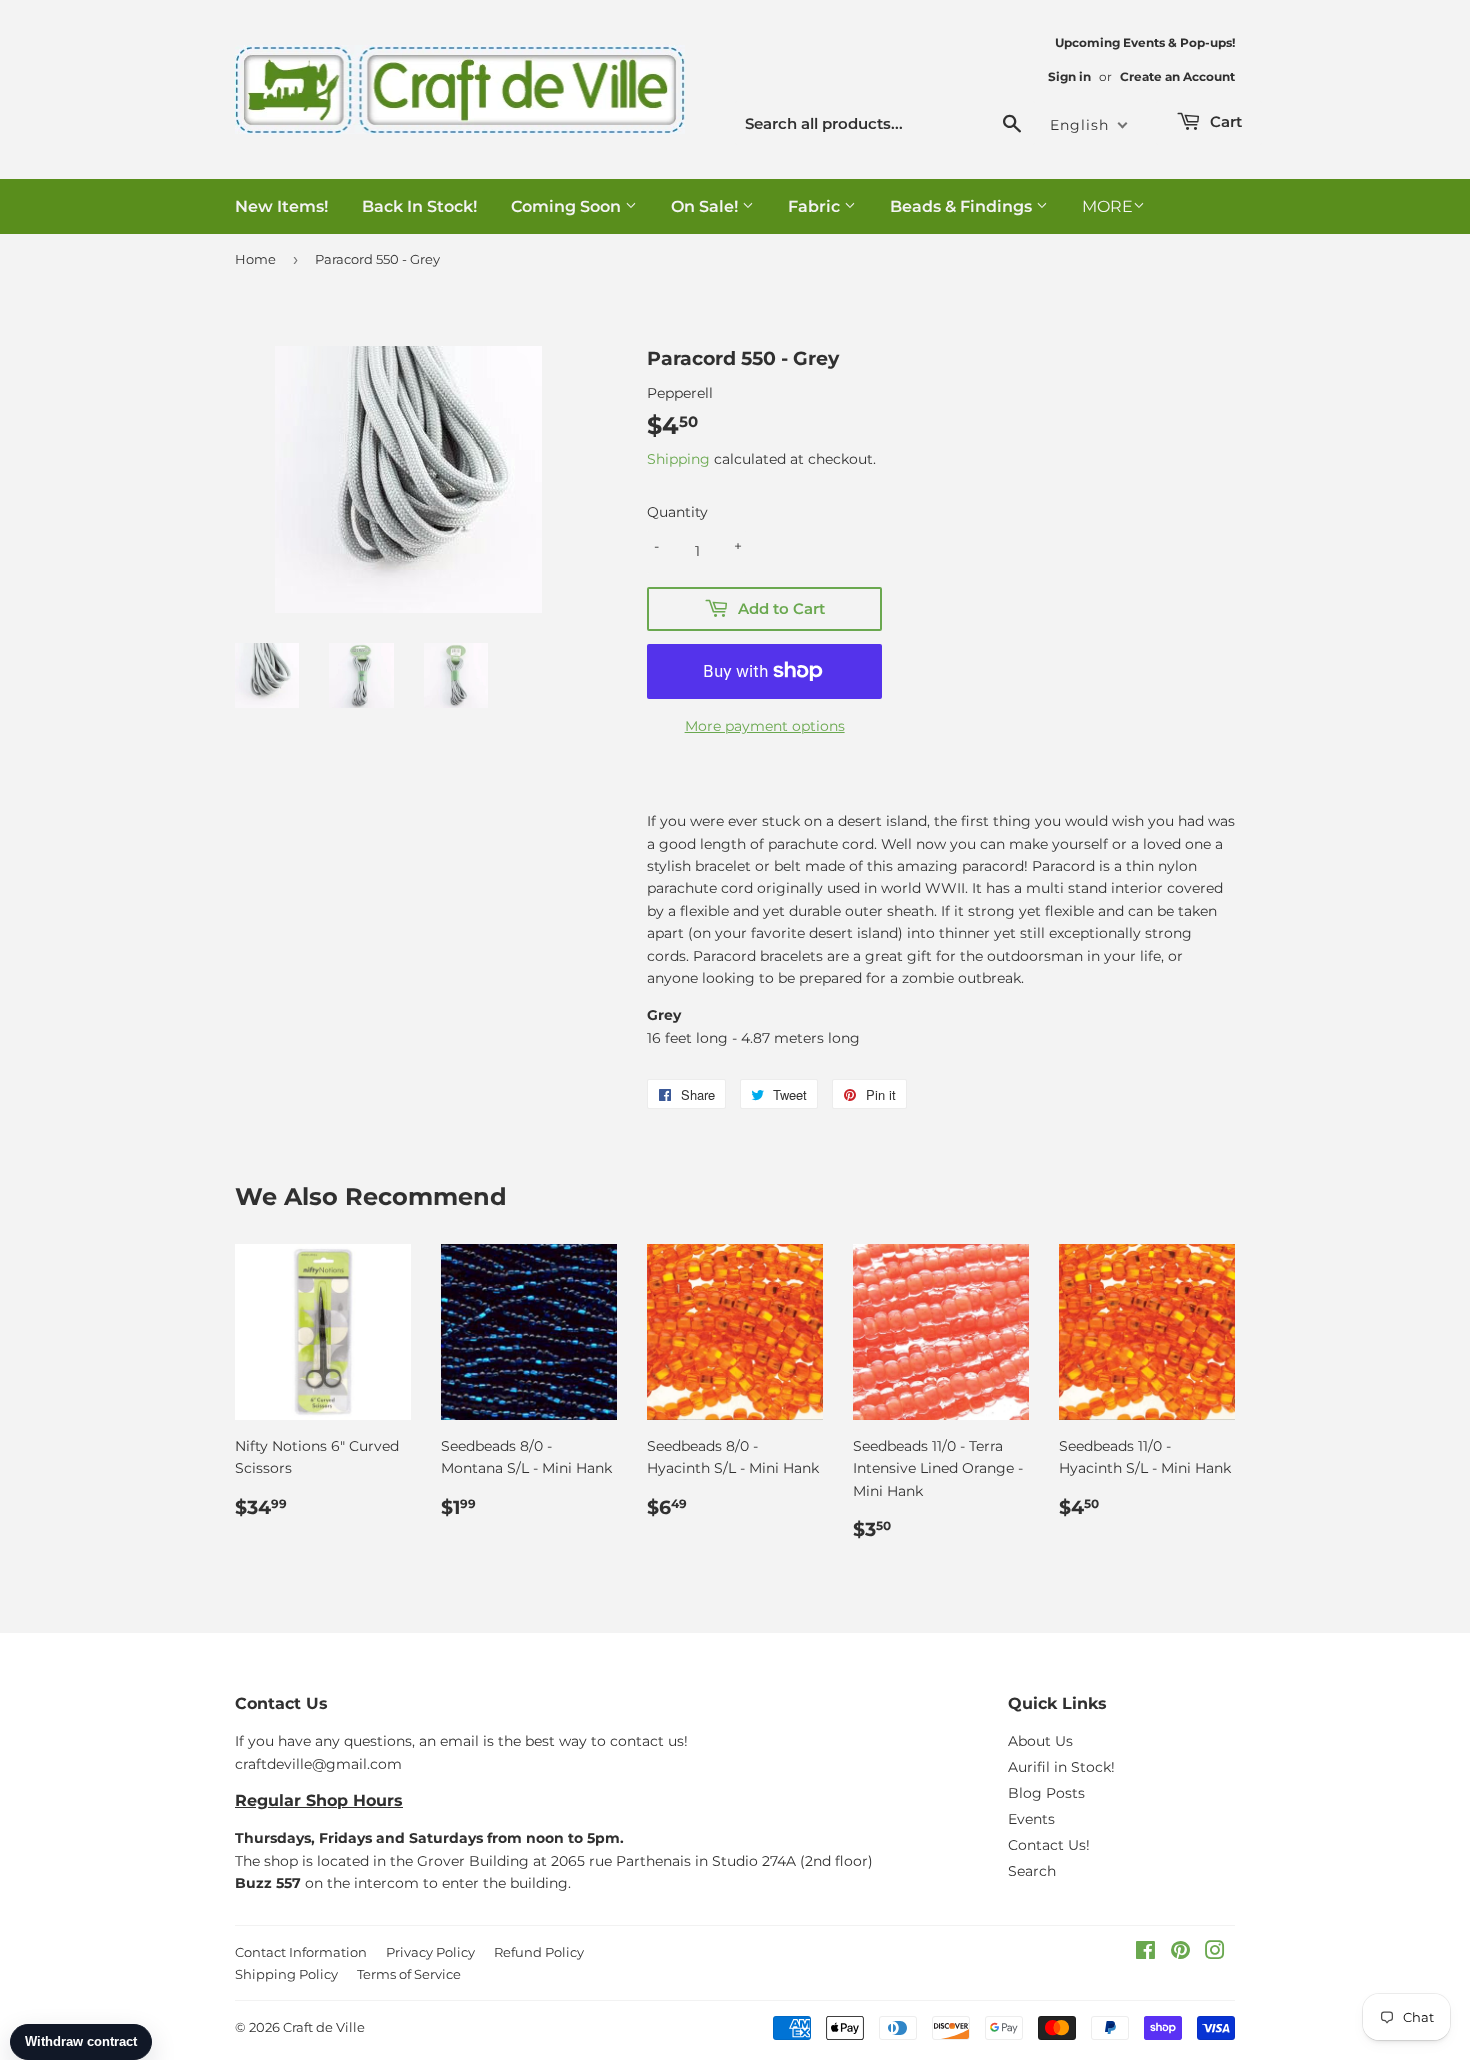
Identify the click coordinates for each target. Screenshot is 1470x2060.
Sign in (1069, 76)
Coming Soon (568, 206)
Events (1031, 1819)
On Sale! (706, 206)
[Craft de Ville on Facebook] (1145, 1953)
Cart (1224, 121)
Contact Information (301, 1952)
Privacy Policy (430, 1952)
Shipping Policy (286, 1974)
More (1107, 206)
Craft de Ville (324, 2027)
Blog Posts (1046, 1793)
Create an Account (1177, 76)
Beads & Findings (963, 206)
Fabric (816, 206)
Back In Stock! (419, 206)
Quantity (677, 512)
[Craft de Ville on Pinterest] (1180, 1953)
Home (255, 259)
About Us (1040, 1741)
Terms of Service (409, 1974)
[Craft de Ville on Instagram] (1215, 1953)
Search (1032, 1871)
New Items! (281, 206)
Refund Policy (539, 1952)
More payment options (765, 726)
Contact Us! (1049, 1845)
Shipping (678, 459)
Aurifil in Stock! (1061, 1767)
